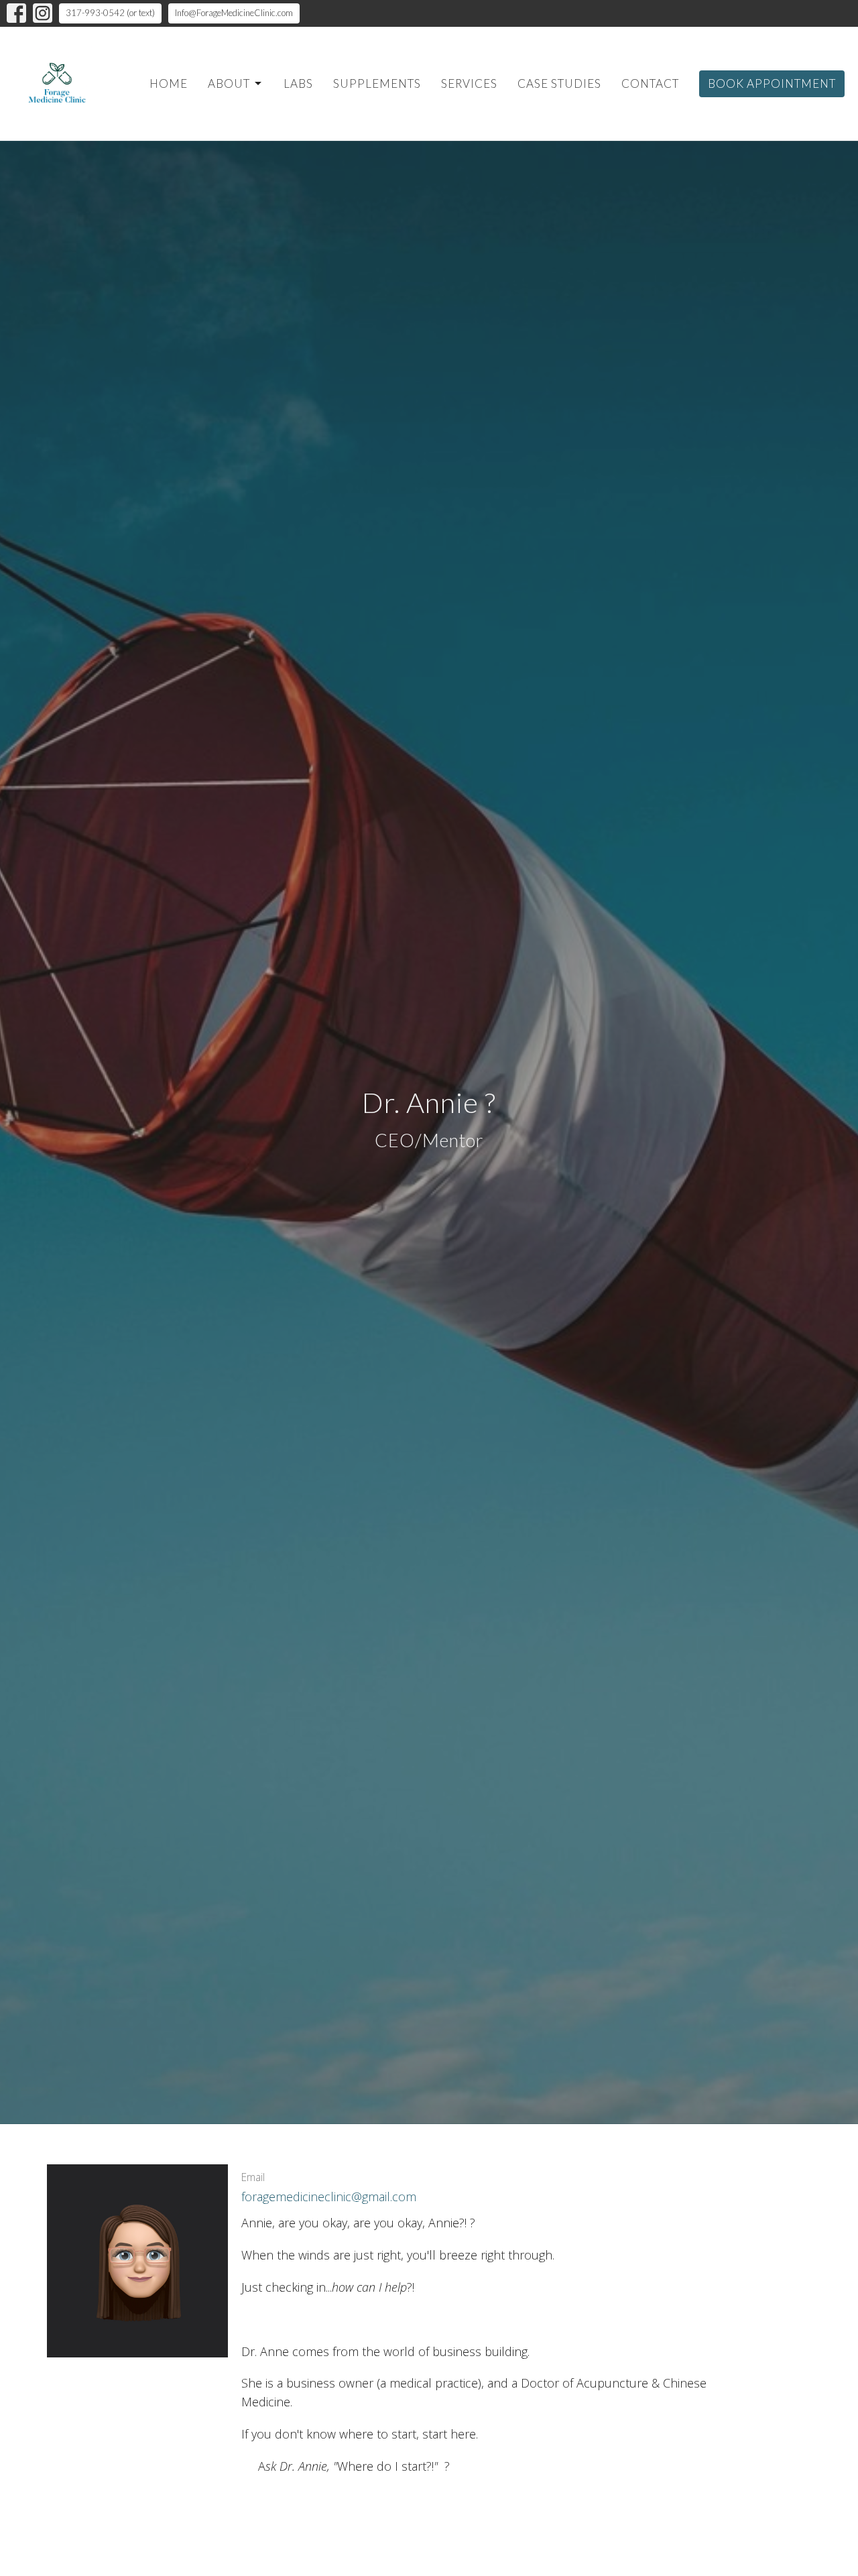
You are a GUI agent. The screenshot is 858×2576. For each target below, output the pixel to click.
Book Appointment (772, 83)
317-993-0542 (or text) (110, 13)
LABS (298, 83)
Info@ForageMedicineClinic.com (234, 13)
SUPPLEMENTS (377, 83)
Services (469, 83)
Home (169, 83)
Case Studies (559, 83)
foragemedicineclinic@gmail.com (329, 2197)
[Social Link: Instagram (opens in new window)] (43, 13)
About (229, 83)
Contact (650, 83)
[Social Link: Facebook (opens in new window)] (16, 13)
